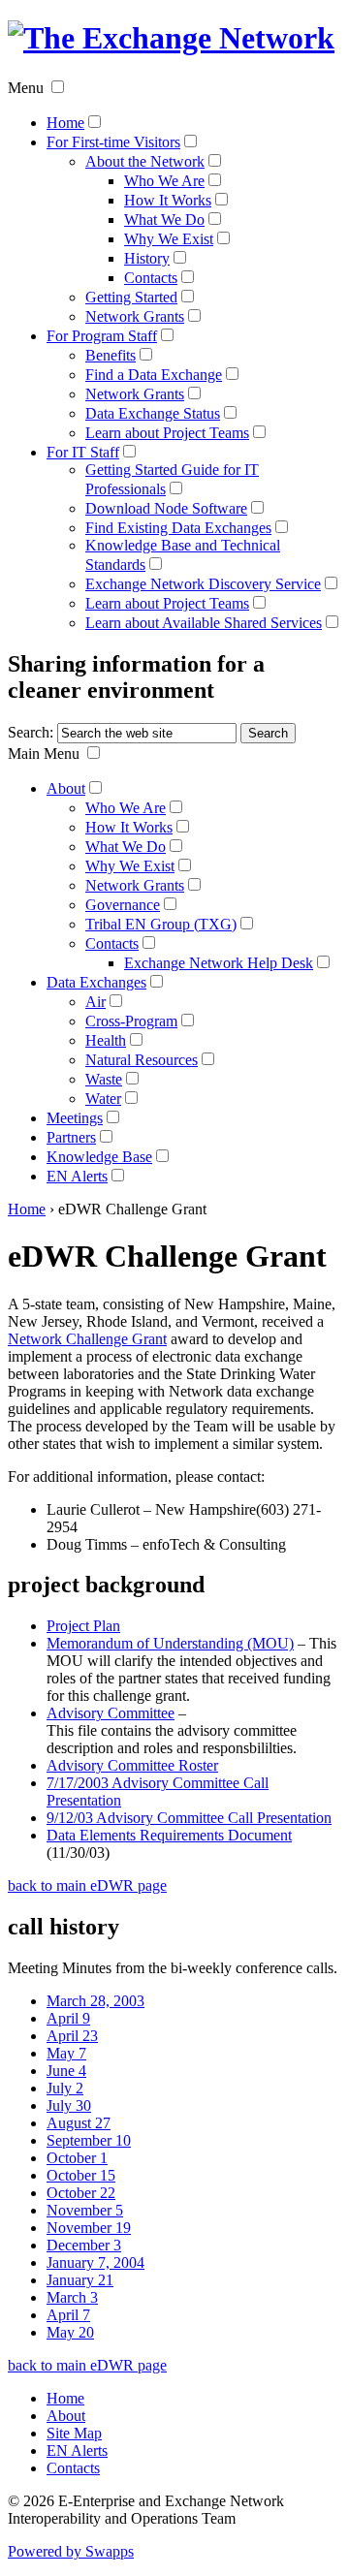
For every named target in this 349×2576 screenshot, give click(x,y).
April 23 (72, 2036)
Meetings (75, 1118)
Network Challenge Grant (87, 1339)
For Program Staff (102, 336)
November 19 (89, 2228)
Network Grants (135, 316)
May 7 (66, 2053)
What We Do (164, 220)
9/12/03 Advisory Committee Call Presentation (189, 1818)
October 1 (77, 2158)
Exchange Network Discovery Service (203, 584)
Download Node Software (166, 508)
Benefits (111, 355)
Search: (31, 732)
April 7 (68, 2315)
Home (65, 123)
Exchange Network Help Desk (219, 963)
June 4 (66, 2071)
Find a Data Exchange (154, 375)
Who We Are (164, 181)
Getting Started (131, 297)
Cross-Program (131, 1021)
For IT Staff (83, 452)
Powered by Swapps (71, 2551)
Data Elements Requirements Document (169, 1835)
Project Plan (83, 1626)
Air (95, 1002)
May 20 (70, 2332)
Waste (104, 1079)
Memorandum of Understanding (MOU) (170, 1643)
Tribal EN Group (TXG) (161, 924)
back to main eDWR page (87, 1885)
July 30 (69, 2105)
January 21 (80, 2280)
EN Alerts (77, 1176)
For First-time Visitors (113, 142)
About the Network (145, 161)
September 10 (89, 2140)
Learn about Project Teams (167, 433)
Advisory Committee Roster (132, 1765)
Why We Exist (169, 239)
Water (103, 1099)
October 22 (81, 2193)
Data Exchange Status (153, 413)
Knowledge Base (99, 1157)
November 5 (85, 2210)
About (66, 788)
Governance (123, 905)
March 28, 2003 (95, 2001)
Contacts (151, 278)
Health (106, 1040)
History (147, 258)
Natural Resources (142, 1060)
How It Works (168, 200)
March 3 (72, 2297)
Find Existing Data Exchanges (178, 528)
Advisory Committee (111, 1713)
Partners (71, 1137)
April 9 (68, 2018)
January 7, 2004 (95, 2262)
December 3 (84, 2245)
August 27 (79, 2123)
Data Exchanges (96, 982)
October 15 (81, 2175)
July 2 (65, 2088)
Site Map (74, 2433)
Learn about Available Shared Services (204, 623)
